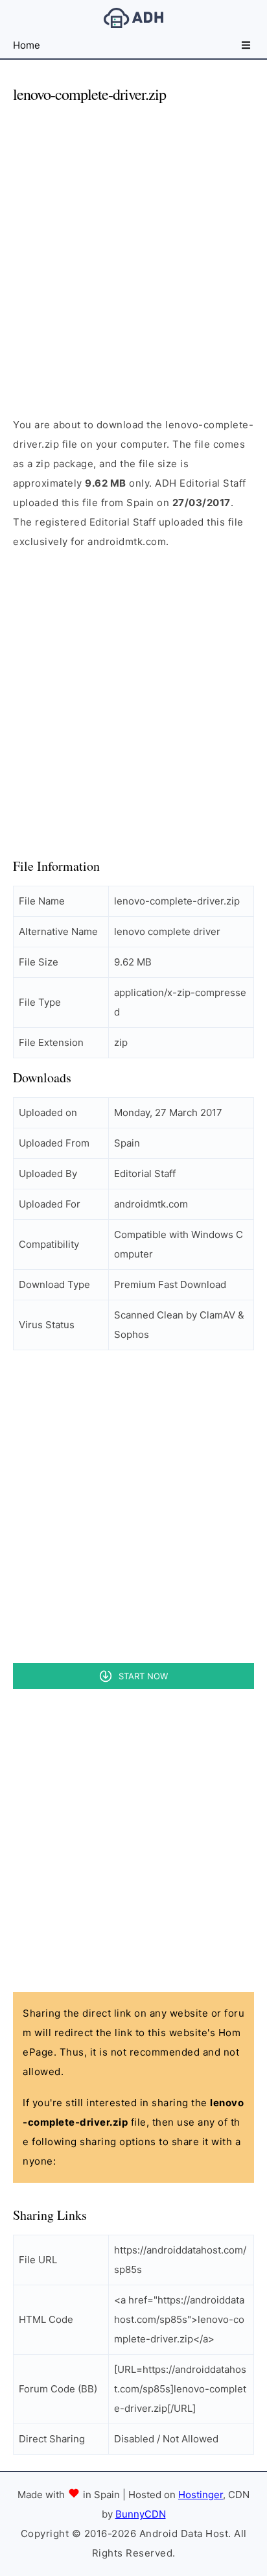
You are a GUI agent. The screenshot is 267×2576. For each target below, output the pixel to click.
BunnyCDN (141, 2514)
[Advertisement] (133, 249)
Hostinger (201, 2495)
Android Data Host (133, 18)
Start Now (143, 1676)
